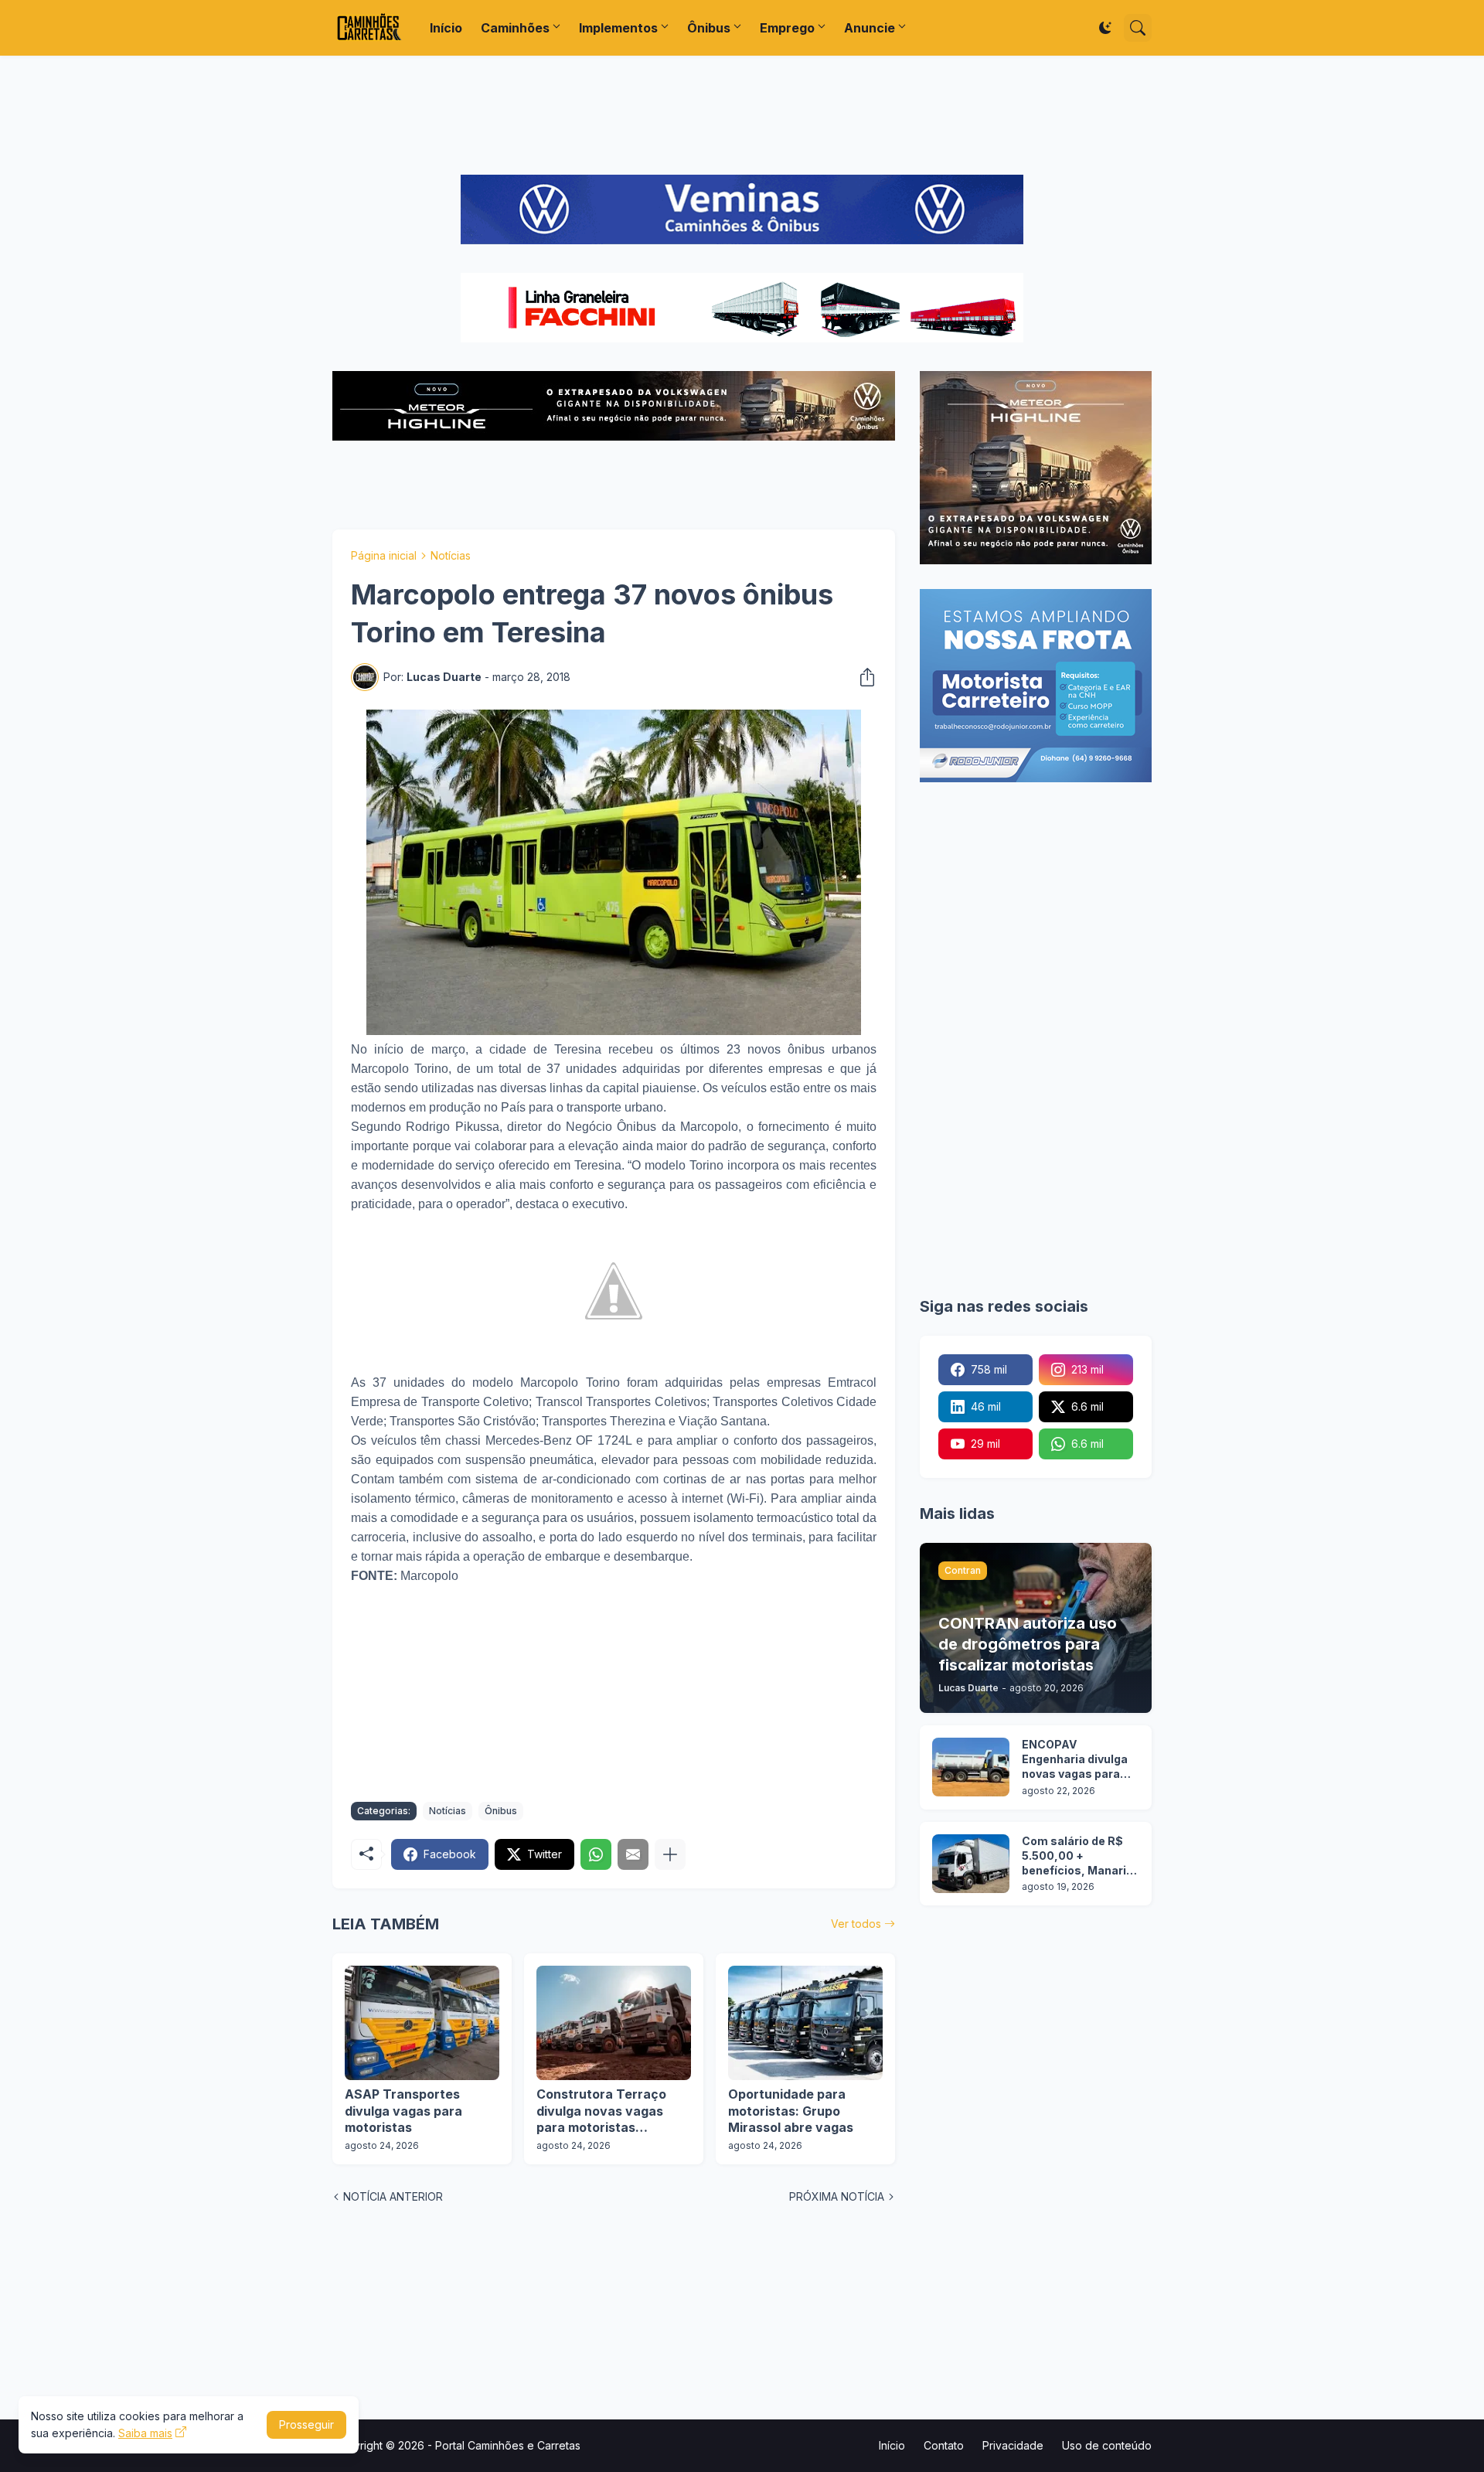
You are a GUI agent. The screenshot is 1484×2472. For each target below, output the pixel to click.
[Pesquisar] (1138, 28)
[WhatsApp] (596, 1854)
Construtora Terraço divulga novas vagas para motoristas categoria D (601, 2111)
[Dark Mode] (1105, 28)
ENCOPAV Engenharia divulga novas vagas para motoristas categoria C (1075, 1760)
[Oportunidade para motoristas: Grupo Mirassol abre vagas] (805, 2023)
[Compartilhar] (863, 677)
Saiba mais (145, 2433)
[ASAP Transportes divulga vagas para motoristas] (422, 2023)
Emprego (787, 28)
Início (446, 28)
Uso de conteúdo (1107, 2445)
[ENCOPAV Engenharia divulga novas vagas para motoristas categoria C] (971, 1767)
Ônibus (709, 28)
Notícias (451, 555)
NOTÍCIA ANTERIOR (393, 2196)
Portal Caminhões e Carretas (508, 2445)
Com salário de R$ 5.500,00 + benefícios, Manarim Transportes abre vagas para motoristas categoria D (1079, 1856)
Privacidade (1013, 2445)
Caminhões (515, 28)
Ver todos (856, 1924)
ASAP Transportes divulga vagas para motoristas (403, 2111)
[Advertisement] (742, 115)
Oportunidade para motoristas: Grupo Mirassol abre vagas (791, 2111)
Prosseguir (306, 2424)
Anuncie (870, 28)
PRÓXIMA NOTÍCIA (837, 2196)
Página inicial (384, 555)
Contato (944, 2445)
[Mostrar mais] (670, 1854)
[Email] (633, 1854)
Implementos (618, 28)
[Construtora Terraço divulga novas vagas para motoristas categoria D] (614, 2023)
